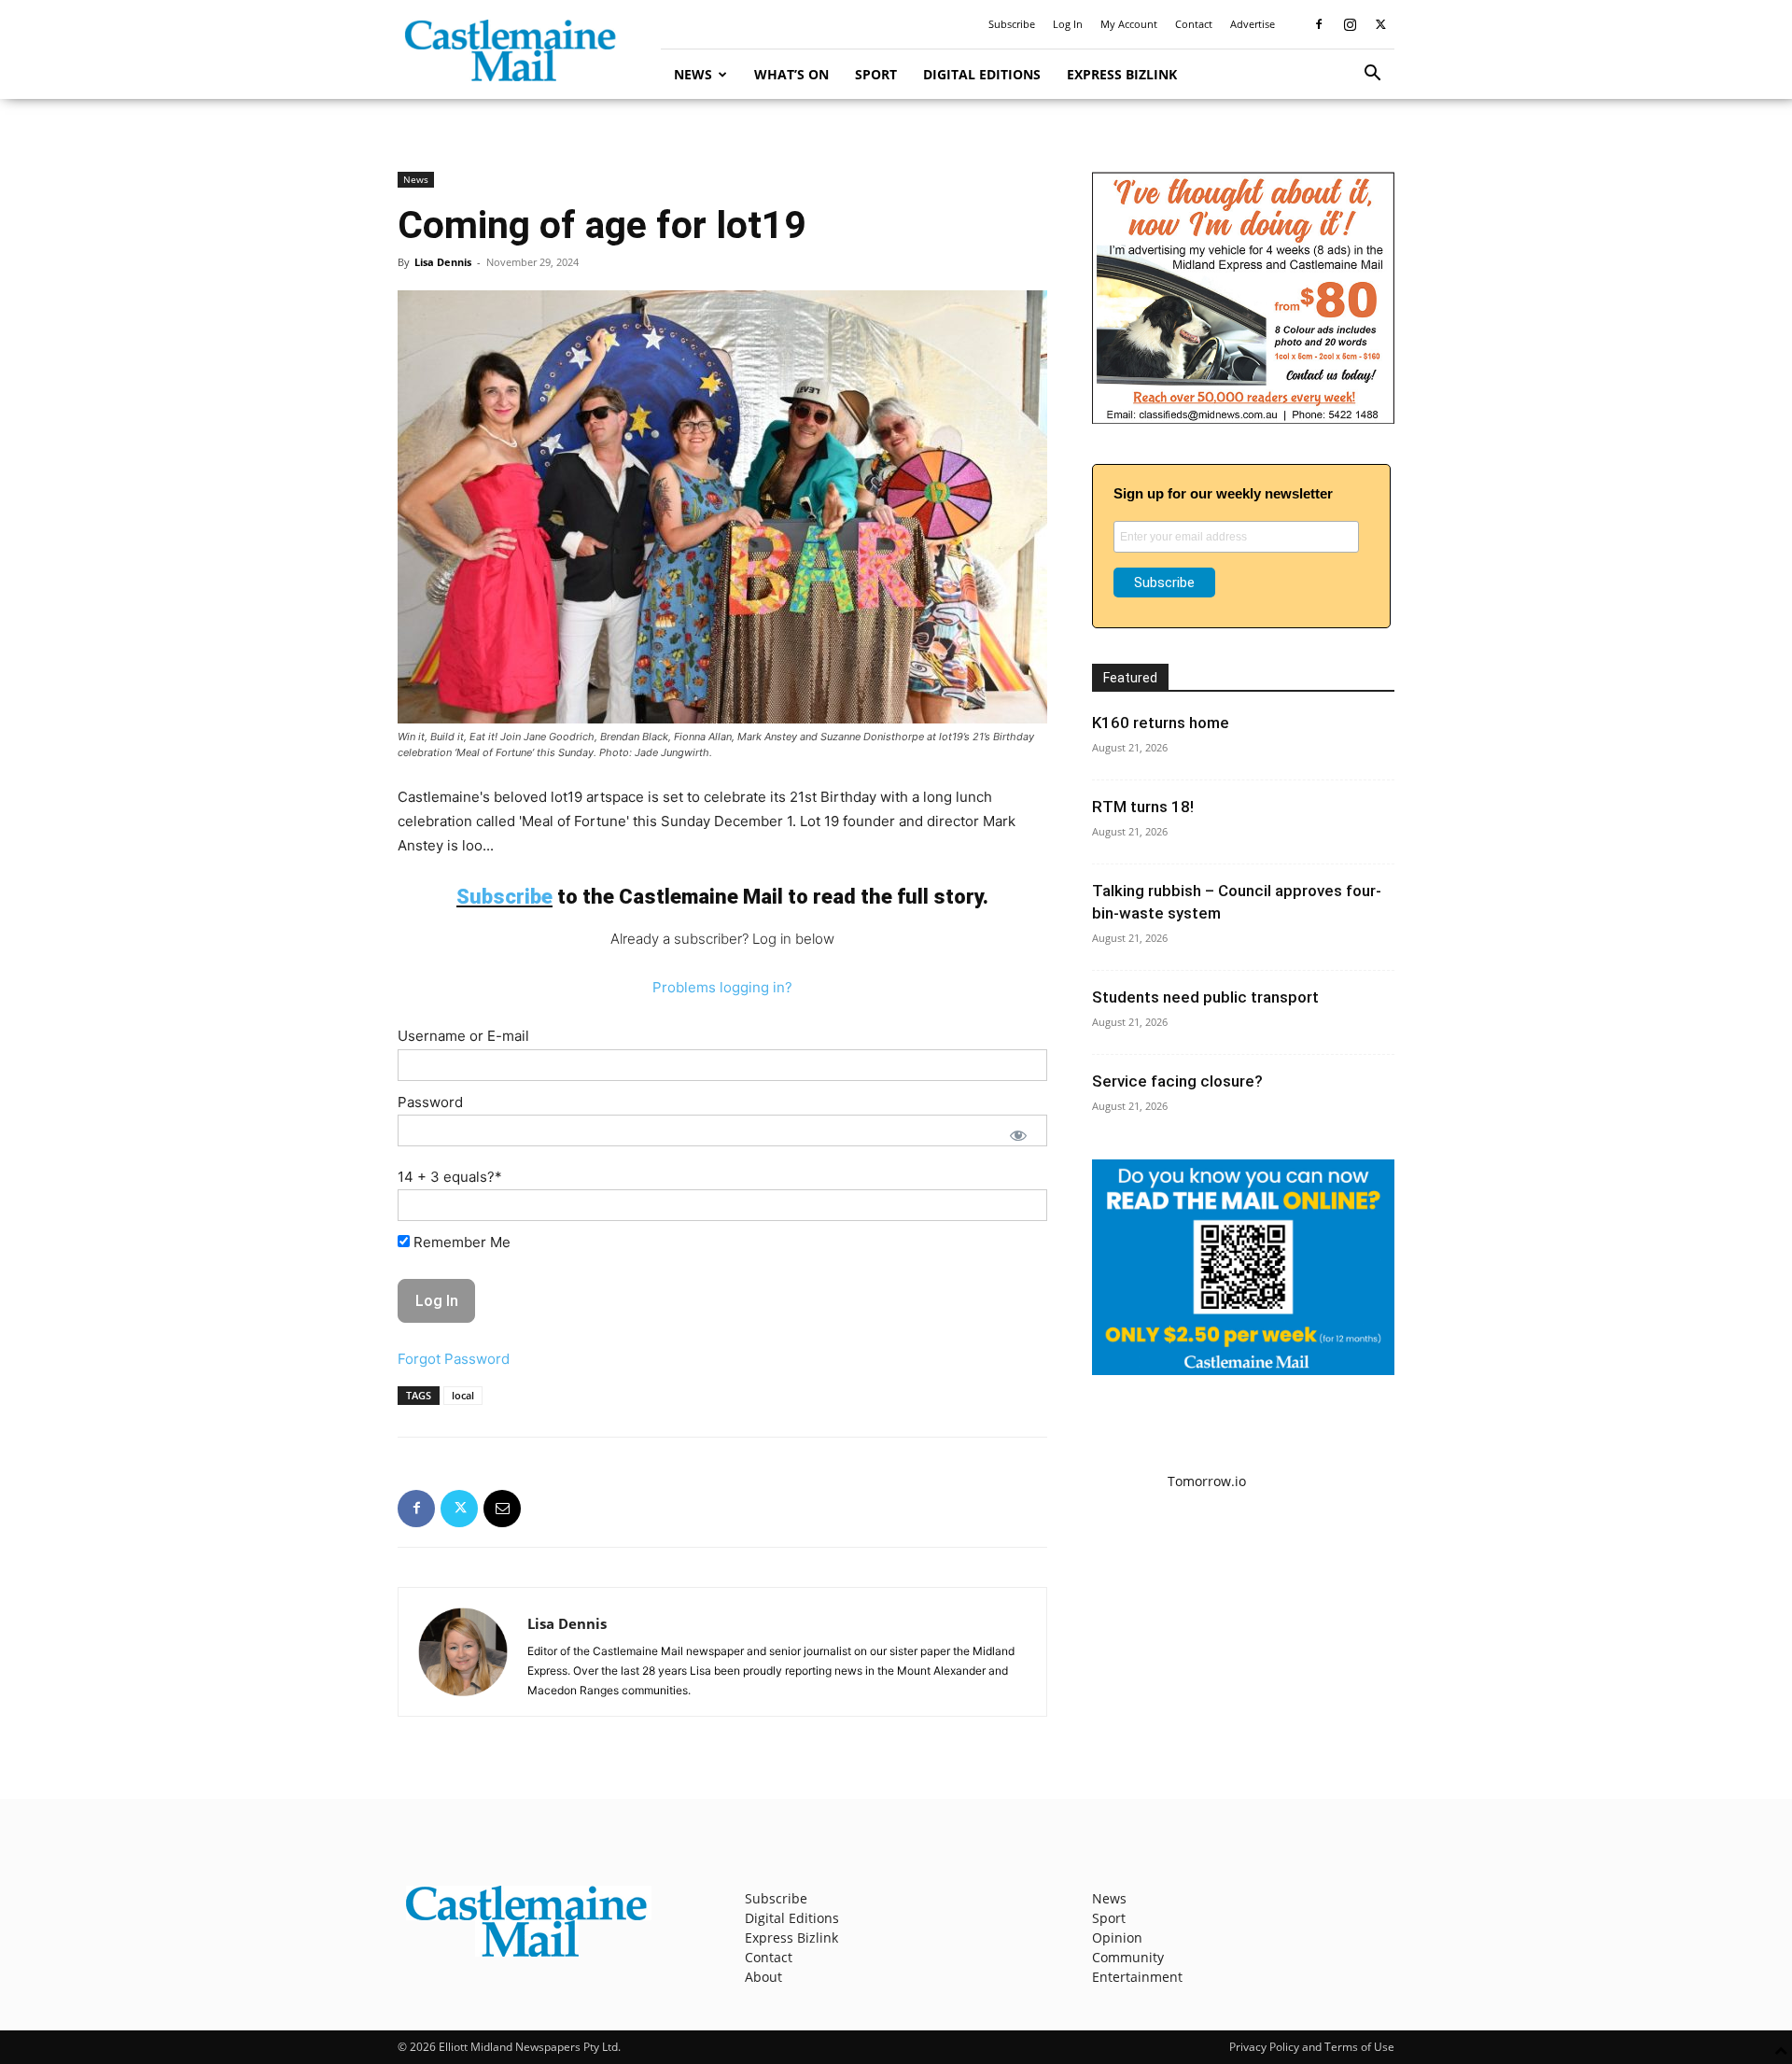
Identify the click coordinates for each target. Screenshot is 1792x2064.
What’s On (791, 74)
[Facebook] (1319, 24)
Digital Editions (982, 74)
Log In (1068, 24)
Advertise (1253, 24)
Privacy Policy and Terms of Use (1312, 2047)
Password (430, 1102)
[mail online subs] (1243, 1370)
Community (1128, 1957)
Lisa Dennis (443, 262)
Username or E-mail (463, 1036)
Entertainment (1137, 1977)
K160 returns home (1161, 723)
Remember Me (460, 1242)
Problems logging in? (722, 987)
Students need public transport (1205, 997)
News (693, 74)
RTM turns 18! (1143, 807)
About (763, 1977)
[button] (1372, 75)
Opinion (1117, 1938)
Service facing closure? (1177, 1081)
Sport (876, 74)
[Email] (502, 1509)
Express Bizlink (1122, 74)
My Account (1129, 24)
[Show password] (1018, 1135)
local (463, 1395)
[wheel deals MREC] (1243, 419)
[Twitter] (1380, 24)
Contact (1194, 24)
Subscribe (1012, 24)
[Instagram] (1350, 24)
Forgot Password (454, 1359)
